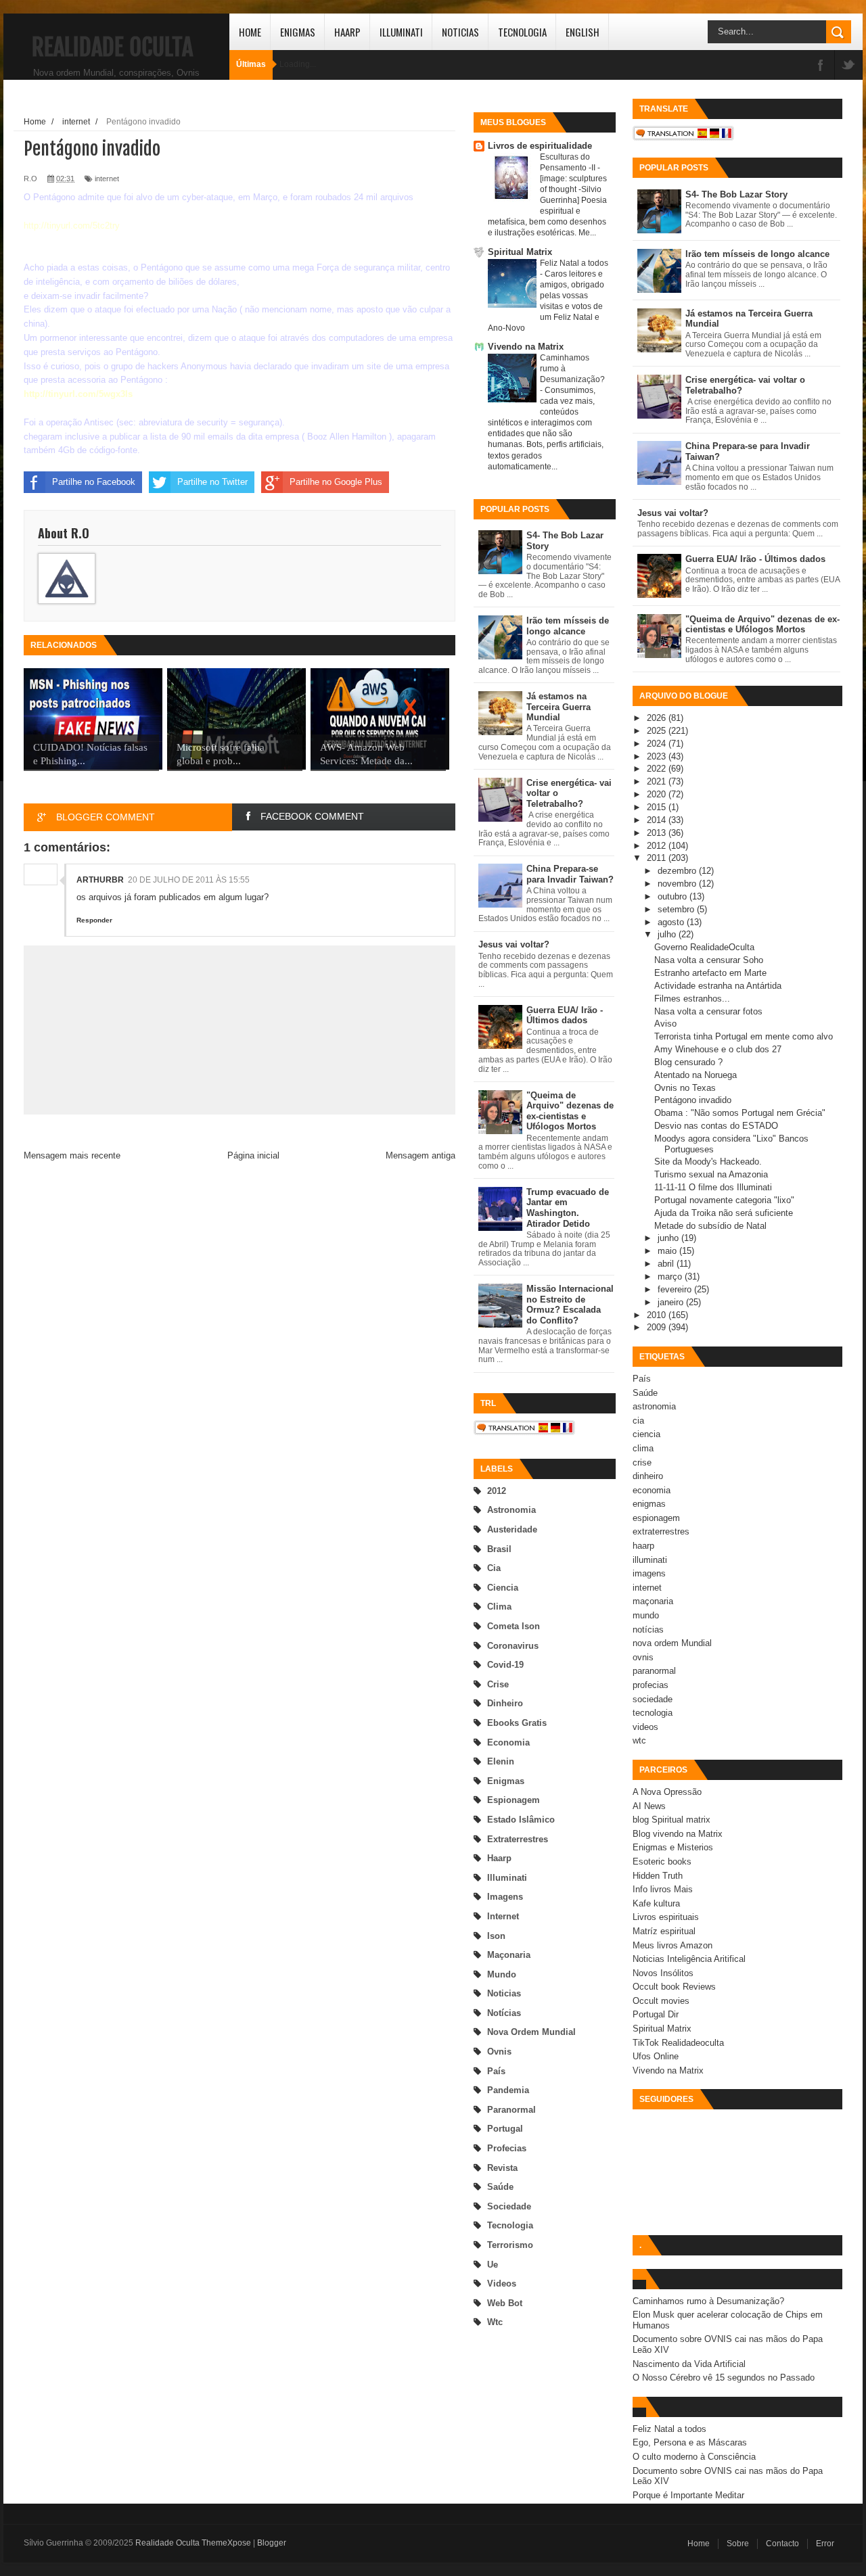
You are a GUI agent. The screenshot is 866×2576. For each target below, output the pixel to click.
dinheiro (505, 1703)
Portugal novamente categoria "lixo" (724, 1200)
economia (508, 1742)
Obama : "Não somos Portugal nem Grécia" (740, 1113)
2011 (658, 858)
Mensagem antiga (420, 1155)
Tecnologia (522, 32)
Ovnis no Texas (685, 1088)
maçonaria (509, 1955)
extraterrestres (518, 1839)
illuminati (507, 1878)
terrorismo (510, 2245)
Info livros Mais (663, 1889)
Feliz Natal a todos (574, 263)
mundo (502, 1974)
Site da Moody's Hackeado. (708, 1162)
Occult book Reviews (674, 1987)
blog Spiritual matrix (671, 1820)
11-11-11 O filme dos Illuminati (713, 1187)
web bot (505, 2303)
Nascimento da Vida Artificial (689, 2364)
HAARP (347, 32)
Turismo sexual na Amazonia (711, 1174)
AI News (649, 1806)
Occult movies (661, 2001)
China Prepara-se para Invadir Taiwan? (570, 874)
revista (502, 2168)
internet (503, 1916)
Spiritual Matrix (520, 252)
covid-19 (505, 1665)
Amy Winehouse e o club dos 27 (718, 1049)
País (496, 2071)
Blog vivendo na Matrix (678, 1834)
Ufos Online (656, 2056)
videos (502, 2284)
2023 (658, 756)
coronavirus (513, 1646)
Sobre (738, 2544)
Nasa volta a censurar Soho (709, 960)
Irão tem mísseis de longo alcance (568, 626)
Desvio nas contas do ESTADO (716, 1126)
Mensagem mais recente (72, 1155)
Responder (94, 920)
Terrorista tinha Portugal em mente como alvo (744, 1036)
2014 (658, 820)
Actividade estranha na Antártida (718, 986)
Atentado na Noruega (696, 1075)
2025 (658, 731)
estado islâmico (521, 1820)
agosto (672, 922)
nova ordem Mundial (531, 2032)
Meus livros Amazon (673, 1945)
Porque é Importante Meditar (688, 2495)
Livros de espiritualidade (540, 146)
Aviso (665, 1024)
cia (494, 1568)
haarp (499, 1858)
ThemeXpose (226, 2543)
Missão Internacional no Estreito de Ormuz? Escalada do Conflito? (570, 1305)
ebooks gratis (517, 1723)
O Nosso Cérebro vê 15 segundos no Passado (724, 2378)
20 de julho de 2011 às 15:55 (189, 880)
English (583, 32)
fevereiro (676, 1289)
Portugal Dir (656, 2014)
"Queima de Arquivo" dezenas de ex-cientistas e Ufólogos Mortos (570, 1111)
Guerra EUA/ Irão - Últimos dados (565, 1015)
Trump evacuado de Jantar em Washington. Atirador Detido (568, 1208)
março (671, 1277)
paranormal (511, 2110)
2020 (658, 794)
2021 (658, 781)
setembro (677, 909)
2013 (658, 833)
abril (667, 1264)
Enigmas (298, 32)
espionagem (514, 1800)
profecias (507, 2148)
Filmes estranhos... (692, 999)
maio (668, 1251)
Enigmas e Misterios (673, 1847)
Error (825, 2544)
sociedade (509, 2206)
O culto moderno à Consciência (694, 2457)
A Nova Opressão (667, 1792)
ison (496, 1936)
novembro (678, 884)
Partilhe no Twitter (212, 482)
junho (669, 1238)
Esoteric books (662, 1861)
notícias (504, 2013)
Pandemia (508, 2090)
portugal (505, 2129)
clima (499, 1607)
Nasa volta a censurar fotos (708, 1011)
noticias (504, 1993)
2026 (658, 718)
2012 (497, 1491)
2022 (658, 769)
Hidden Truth (658, 1876)
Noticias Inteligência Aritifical (689, 1959)
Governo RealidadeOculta (704, 947)
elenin (501, 1761)
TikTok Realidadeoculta (678, 2043)
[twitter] (848, 66)
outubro (674, 896)
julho (668, 934)
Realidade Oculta (112, 47)
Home (250, 32)
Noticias (460, 32)
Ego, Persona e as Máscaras (690, 2442)
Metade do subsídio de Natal (710, 1226)
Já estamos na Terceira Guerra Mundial (559, 707)
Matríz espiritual (664, 1931)
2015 (658, 807)
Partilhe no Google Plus (336, 482)
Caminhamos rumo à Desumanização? (708, 2301)
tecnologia (510, 2225)
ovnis (499, 2052)
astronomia (511, 1510)
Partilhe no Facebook (94, 482)
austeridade (512, 1529)
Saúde (500, 2187)
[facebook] (821, 66)
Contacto (782, 2544)
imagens (505, 1897)
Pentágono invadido (693, 1100)
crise (498, 1684)
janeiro (672, 1302)
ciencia (503, 1588)
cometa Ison (514, 1626)
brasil (499, 1549)
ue (493, 2265)
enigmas (506, 1781)
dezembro (678, 871)
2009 (658, 1327)
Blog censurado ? (688, 1062)
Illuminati (401, 32)
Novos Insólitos (663, 1973)
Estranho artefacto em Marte (710, 973)
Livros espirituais (666, 1917)
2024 (658, 744)
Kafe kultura (656, 1903)
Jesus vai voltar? (514, 944)
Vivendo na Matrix (526, 347)
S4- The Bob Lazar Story (736, 194)
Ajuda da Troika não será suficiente (724, 1213)
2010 (658, 1315)
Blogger (272, 2543)
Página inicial (253, 1155)
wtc (495, 2322)
